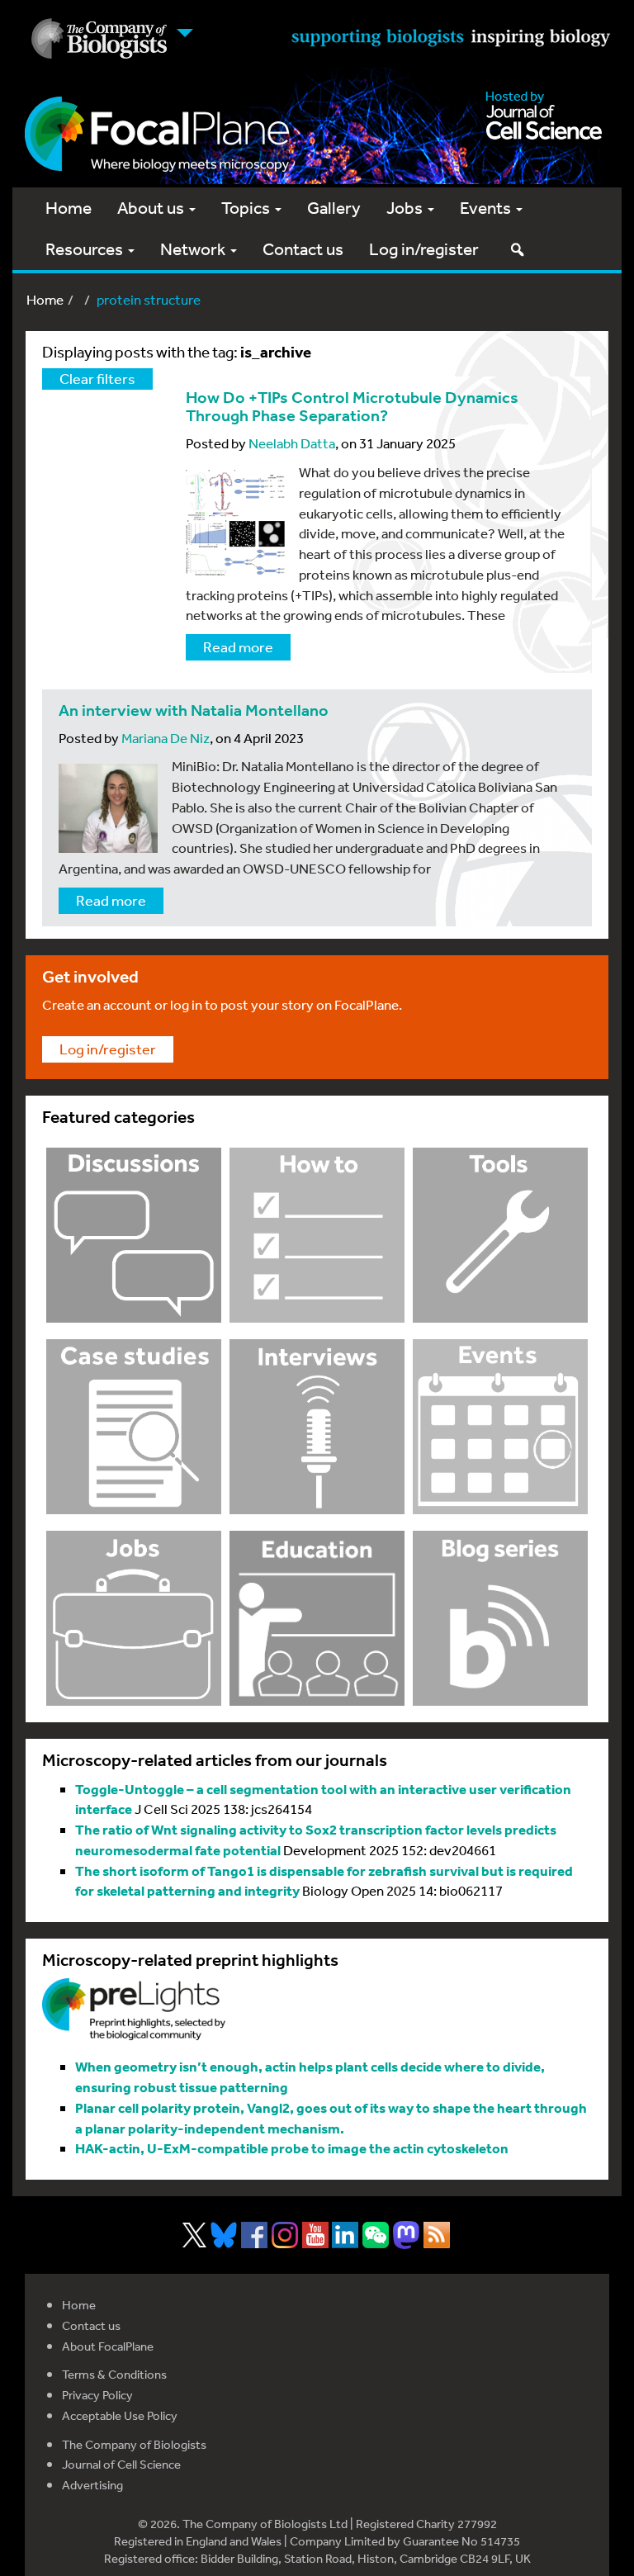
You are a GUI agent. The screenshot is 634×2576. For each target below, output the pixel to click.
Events (487, 208)
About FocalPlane (108, 2346)
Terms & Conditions (114, 2374)
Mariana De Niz (166, 738)
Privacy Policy (97, 2395)
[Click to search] (517, 249)
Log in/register (424, 249)
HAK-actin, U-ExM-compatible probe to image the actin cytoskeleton (292, 2148)
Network (194, 249)
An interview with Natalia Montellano (194, 710)
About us (152, 208)
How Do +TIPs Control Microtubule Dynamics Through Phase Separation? (352, 407)
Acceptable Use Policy (120, 2415)
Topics (247, 208)
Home (69, 208)
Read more (238, 646)
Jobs (406, 208)
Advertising (92, 2485)
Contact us (303, 249)
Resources (86, 249)
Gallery (334, 208)
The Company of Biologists (134, 2444)
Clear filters (97, 378)
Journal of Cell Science (121, 2464)
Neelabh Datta (292, 443)
